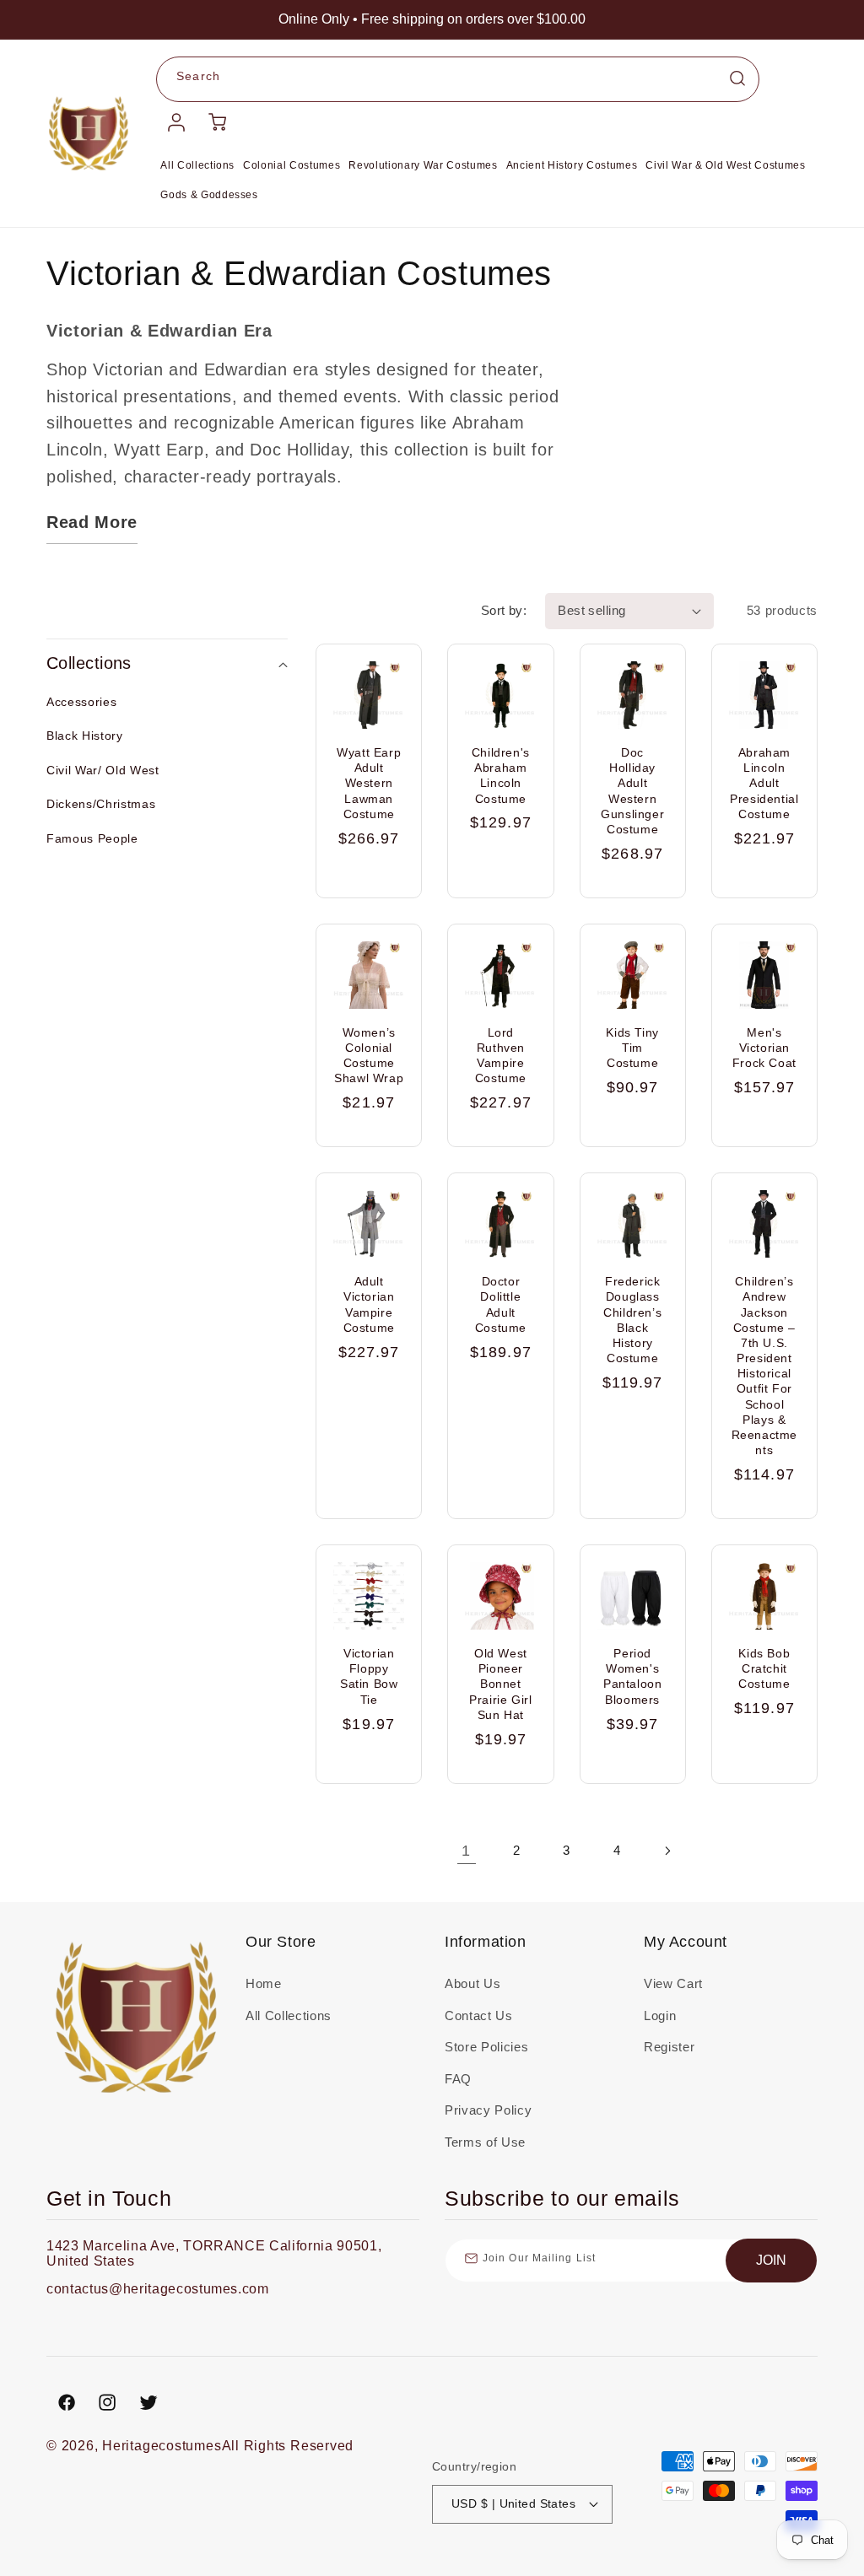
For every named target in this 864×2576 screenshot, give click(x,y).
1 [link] (466, 1851)
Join (771, 2260)
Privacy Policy (488, 2110)
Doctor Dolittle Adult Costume (501, 1304)
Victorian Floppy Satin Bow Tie (369, 1676)
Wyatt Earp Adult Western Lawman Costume (369, 783)
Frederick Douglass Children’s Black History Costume (632, 1320)
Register (669, 2047)
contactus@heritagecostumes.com (158, 2289)
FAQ (458, 2079)
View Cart (673, 1983)
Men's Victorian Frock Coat (764, 1048)
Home (264, 1983)
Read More (92, 522)
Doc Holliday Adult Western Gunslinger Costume (632, 791)
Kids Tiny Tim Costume (632, 1048)
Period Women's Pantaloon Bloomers (632, 1676)
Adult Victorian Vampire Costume (369, 1304)
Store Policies (486, 2047)
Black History (85, 736)
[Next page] (667, 1851)
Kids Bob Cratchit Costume (764, 1668)
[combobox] (458, 79)
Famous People (92, 838)
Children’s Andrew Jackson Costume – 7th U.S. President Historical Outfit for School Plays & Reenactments (764, 1366)
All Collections (289, 2016)
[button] (167, 664)
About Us (472, 1983)
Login (660, 2016)
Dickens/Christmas (101, 804)
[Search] (737, 78)
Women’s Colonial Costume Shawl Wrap (369, 1056)
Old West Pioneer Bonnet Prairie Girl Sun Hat (500, 1684)
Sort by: (504, 610)
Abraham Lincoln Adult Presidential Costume (764, 783)
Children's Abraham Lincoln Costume (501, 776)
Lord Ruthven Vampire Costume (501, 1056)
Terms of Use (485, 2142)
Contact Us (479, 2016)
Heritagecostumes (162, 2446)
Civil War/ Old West (103, 770)
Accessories (81, 702)
